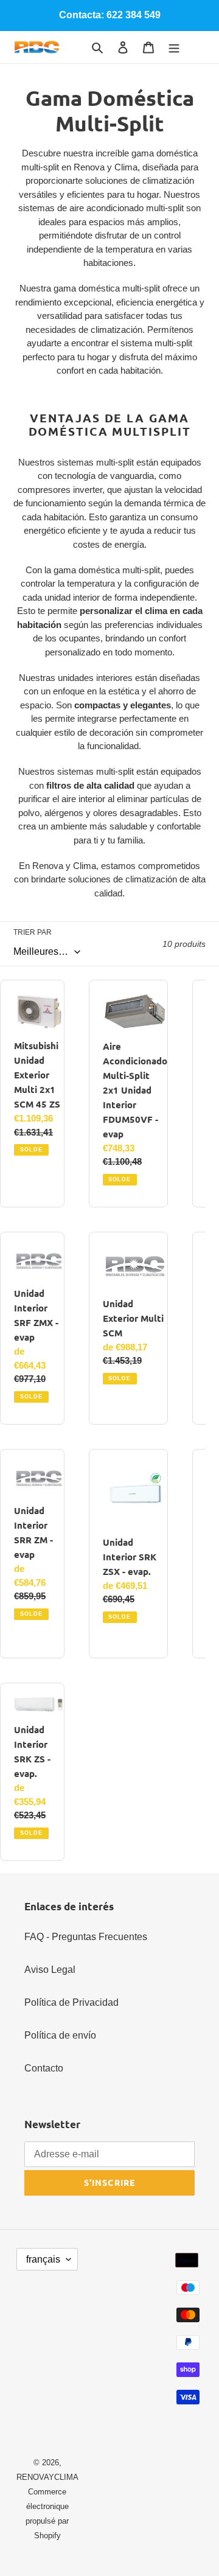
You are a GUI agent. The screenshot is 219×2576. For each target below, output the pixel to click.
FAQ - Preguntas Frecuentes (86, 1937)
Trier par (33, 932)
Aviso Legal (50, 1970)
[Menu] (174, 47)
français (43, 2259)
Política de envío (60, 2035)
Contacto (44, 2068)
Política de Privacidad (71, 2002)
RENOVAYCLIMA (47, 2477)
